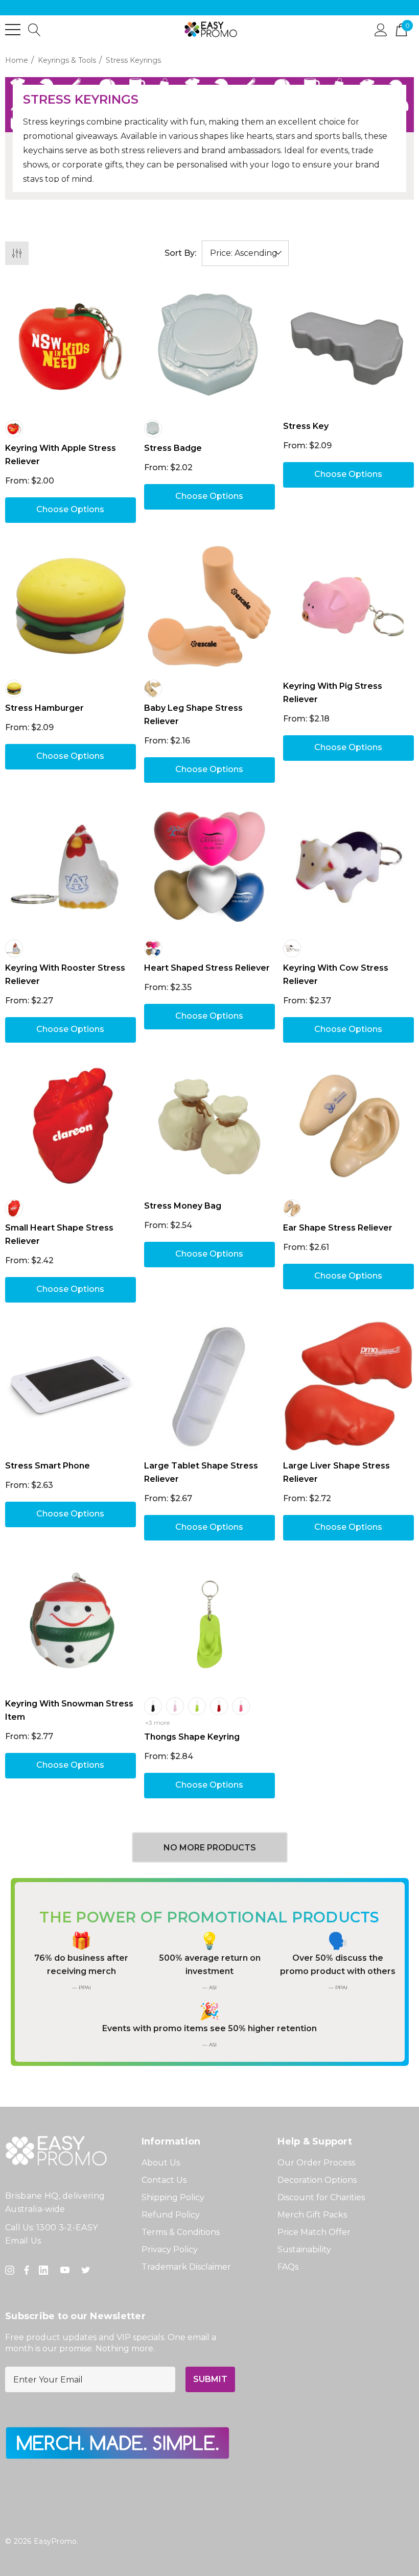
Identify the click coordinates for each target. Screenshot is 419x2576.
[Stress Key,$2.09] (348, 347)
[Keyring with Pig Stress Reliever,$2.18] (348, 607)
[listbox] (245, 253)
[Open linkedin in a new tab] (45, 2270)
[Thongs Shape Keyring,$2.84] (209, 1624)
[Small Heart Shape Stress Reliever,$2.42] (71, 1126)
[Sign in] (381, 29)
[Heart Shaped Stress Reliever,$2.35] (209, 866)
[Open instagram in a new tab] (11, 2270)
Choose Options (70, 509)
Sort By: (180, 253)
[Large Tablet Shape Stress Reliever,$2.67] (209, 1386)
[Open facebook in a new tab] (27, 2270)
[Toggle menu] (13, 30)
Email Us (23, 2241)
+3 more (157, 1723)
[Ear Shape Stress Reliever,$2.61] (348, 1126)
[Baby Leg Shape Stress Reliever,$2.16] (209, 607)
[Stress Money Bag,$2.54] (209, 1126)
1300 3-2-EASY (67, 2228)
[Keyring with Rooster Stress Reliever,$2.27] (71, 866)
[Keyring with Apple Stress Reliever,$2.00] (71, 347)
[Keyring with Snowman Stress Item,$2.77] (71, 1624)
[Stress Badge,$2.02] (209, 347)
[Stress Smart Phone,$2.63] (71, 1386)
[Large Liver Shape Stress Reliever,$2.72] (348, 1386)
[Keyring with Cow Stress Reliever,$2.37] (348, 866)
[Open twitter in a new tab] (87, 2270)
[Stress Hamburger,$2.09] (71, 607)
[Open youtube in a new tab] (67, 2270)
